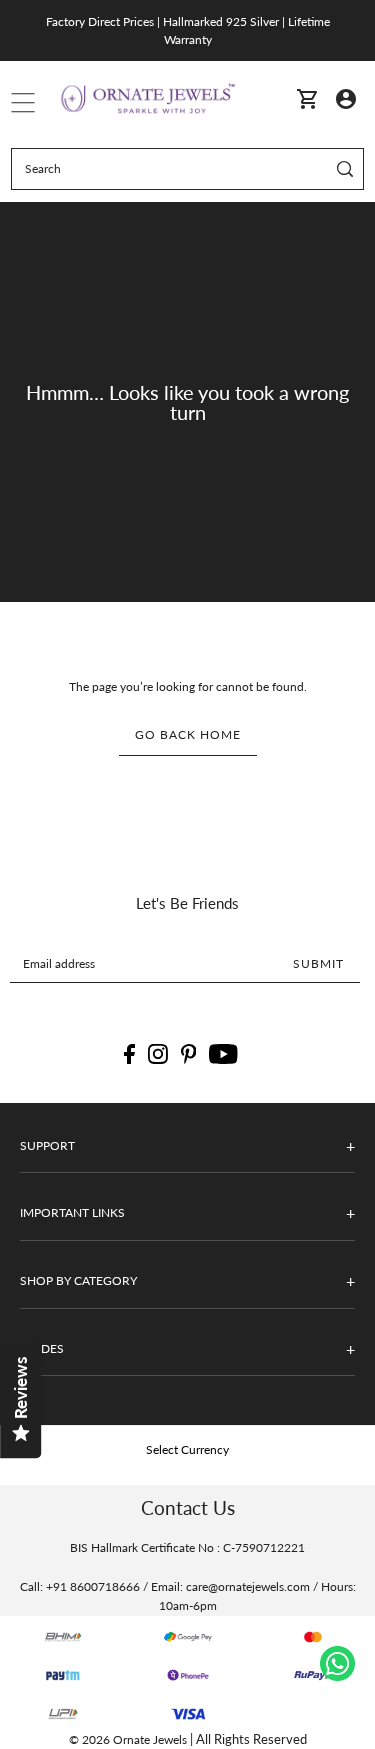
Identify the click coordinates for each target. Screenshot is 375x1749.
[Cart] (307, 98)
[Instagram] (158, 1054)
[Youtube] (223, 1054)
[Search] (345, 168)
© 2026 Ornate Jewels (128, 1739)
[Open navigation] (23, 98)
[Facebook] (129, 1054)
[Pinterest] (189, 1054)
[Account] (345, 97)
